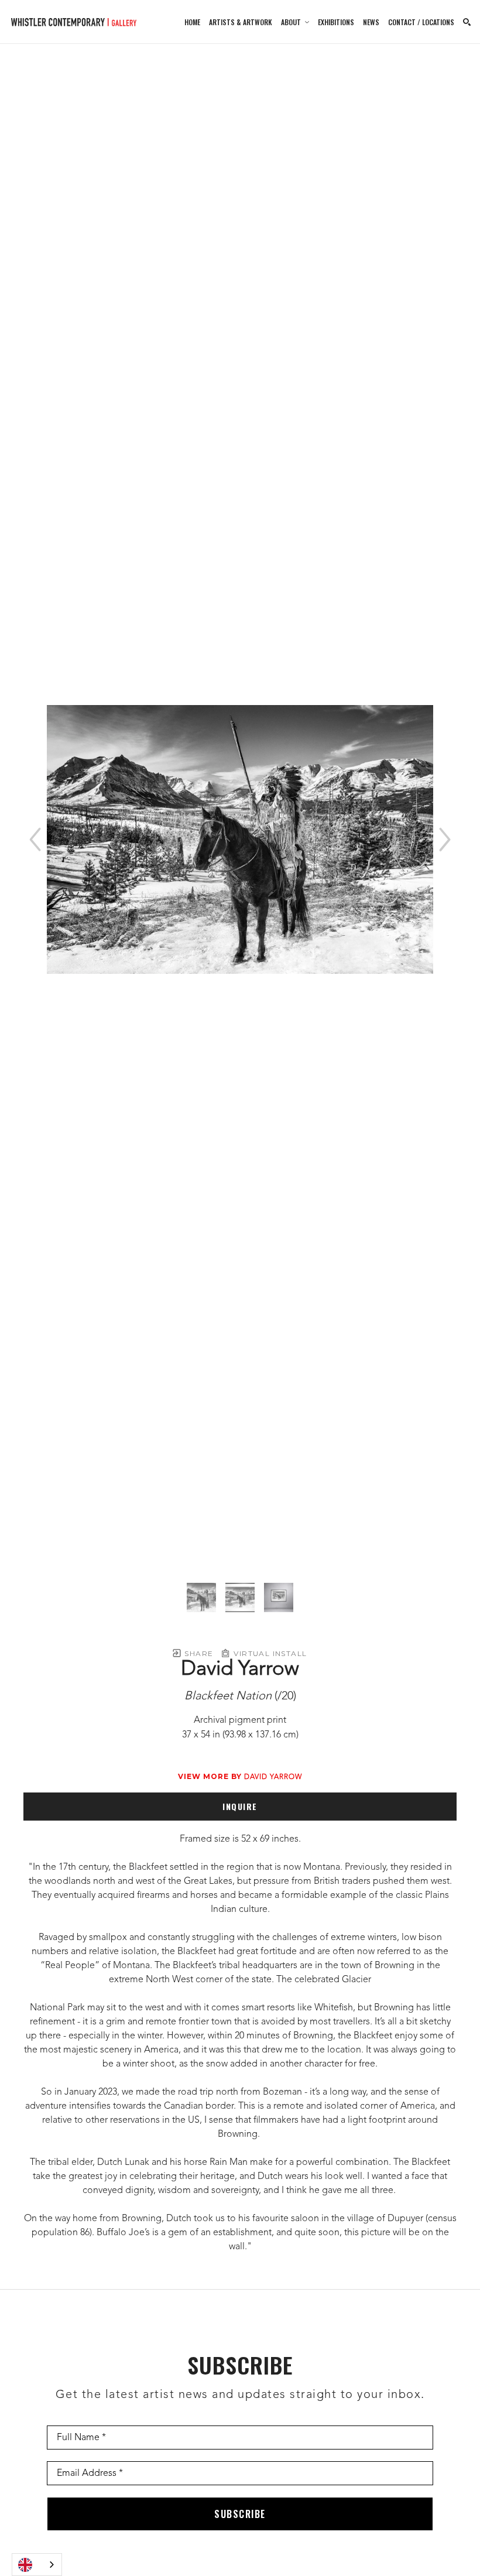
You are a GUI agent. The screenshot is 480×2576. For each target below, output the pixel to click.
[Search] (467, 22)
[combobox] (37, 2565)
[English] (37, 2565)
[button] (295, 22)
